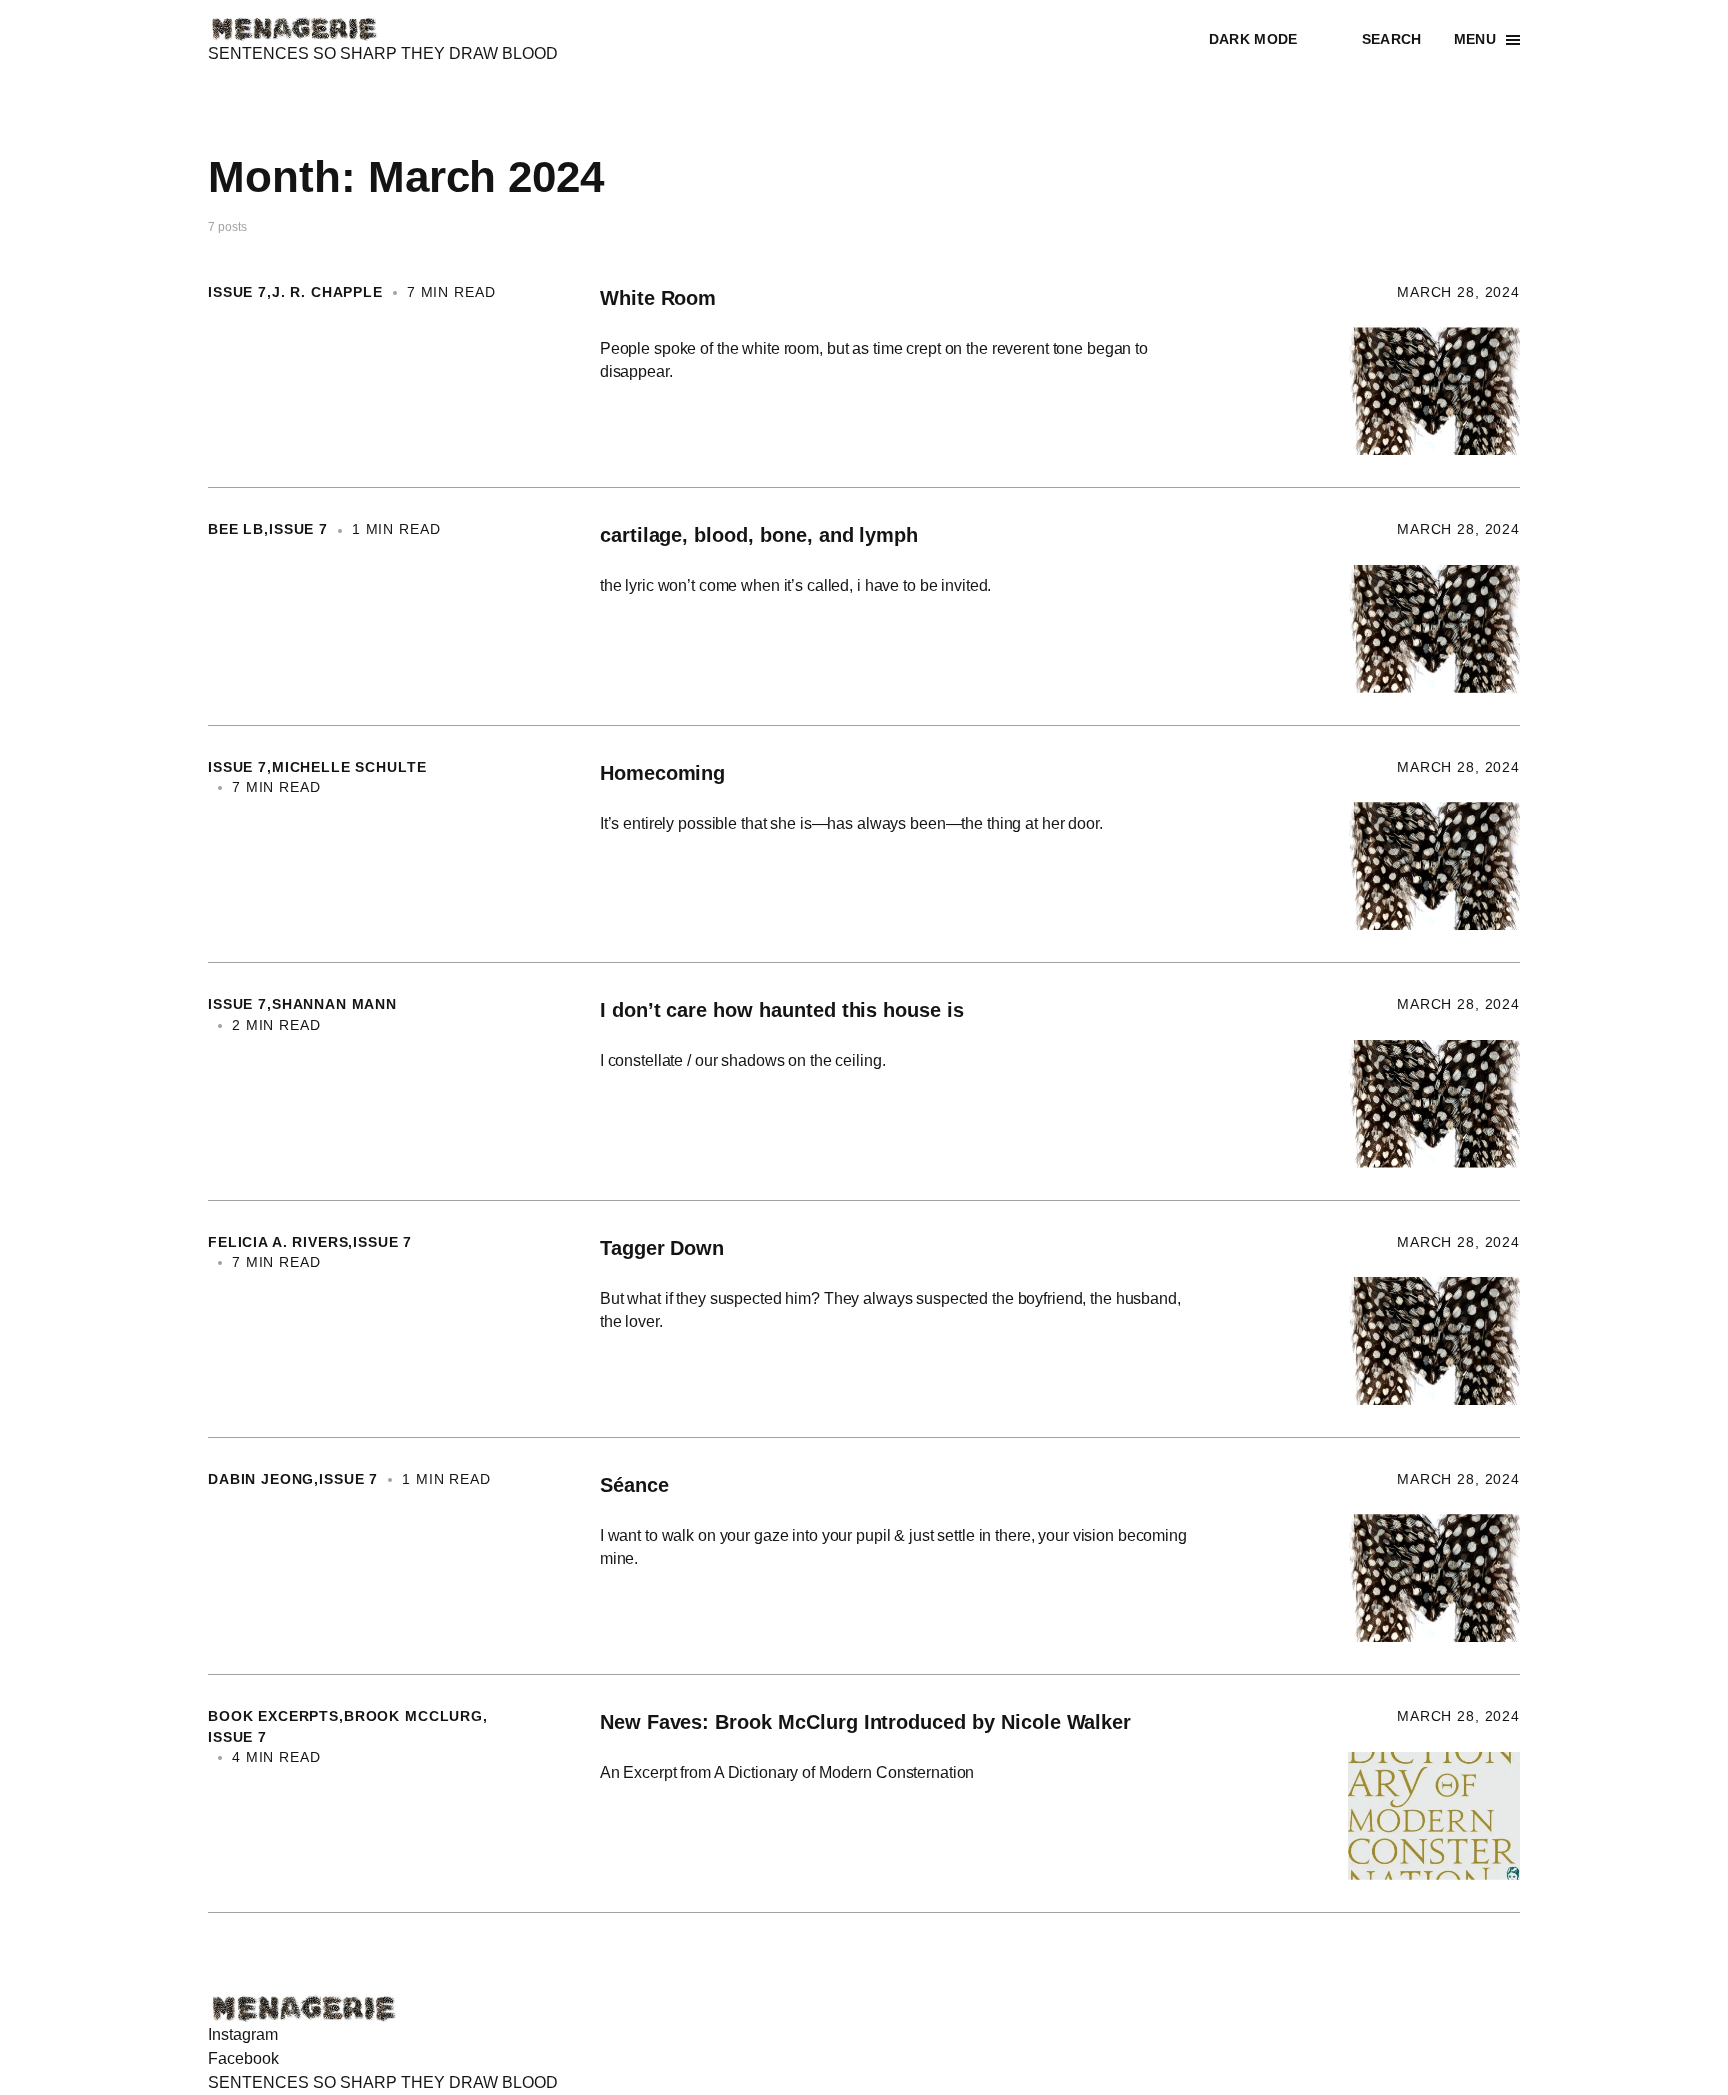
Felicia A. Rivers (278, 1242)
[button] (1269, 40)
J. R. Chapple (327, 292)
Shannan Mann (334, 1004)
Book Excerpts (273, 1716)
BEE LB (236, 529)
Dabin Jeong (261, 1479)
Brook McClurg (413, 1716)
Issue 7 (237, 292)
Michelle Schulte (349, 767)
